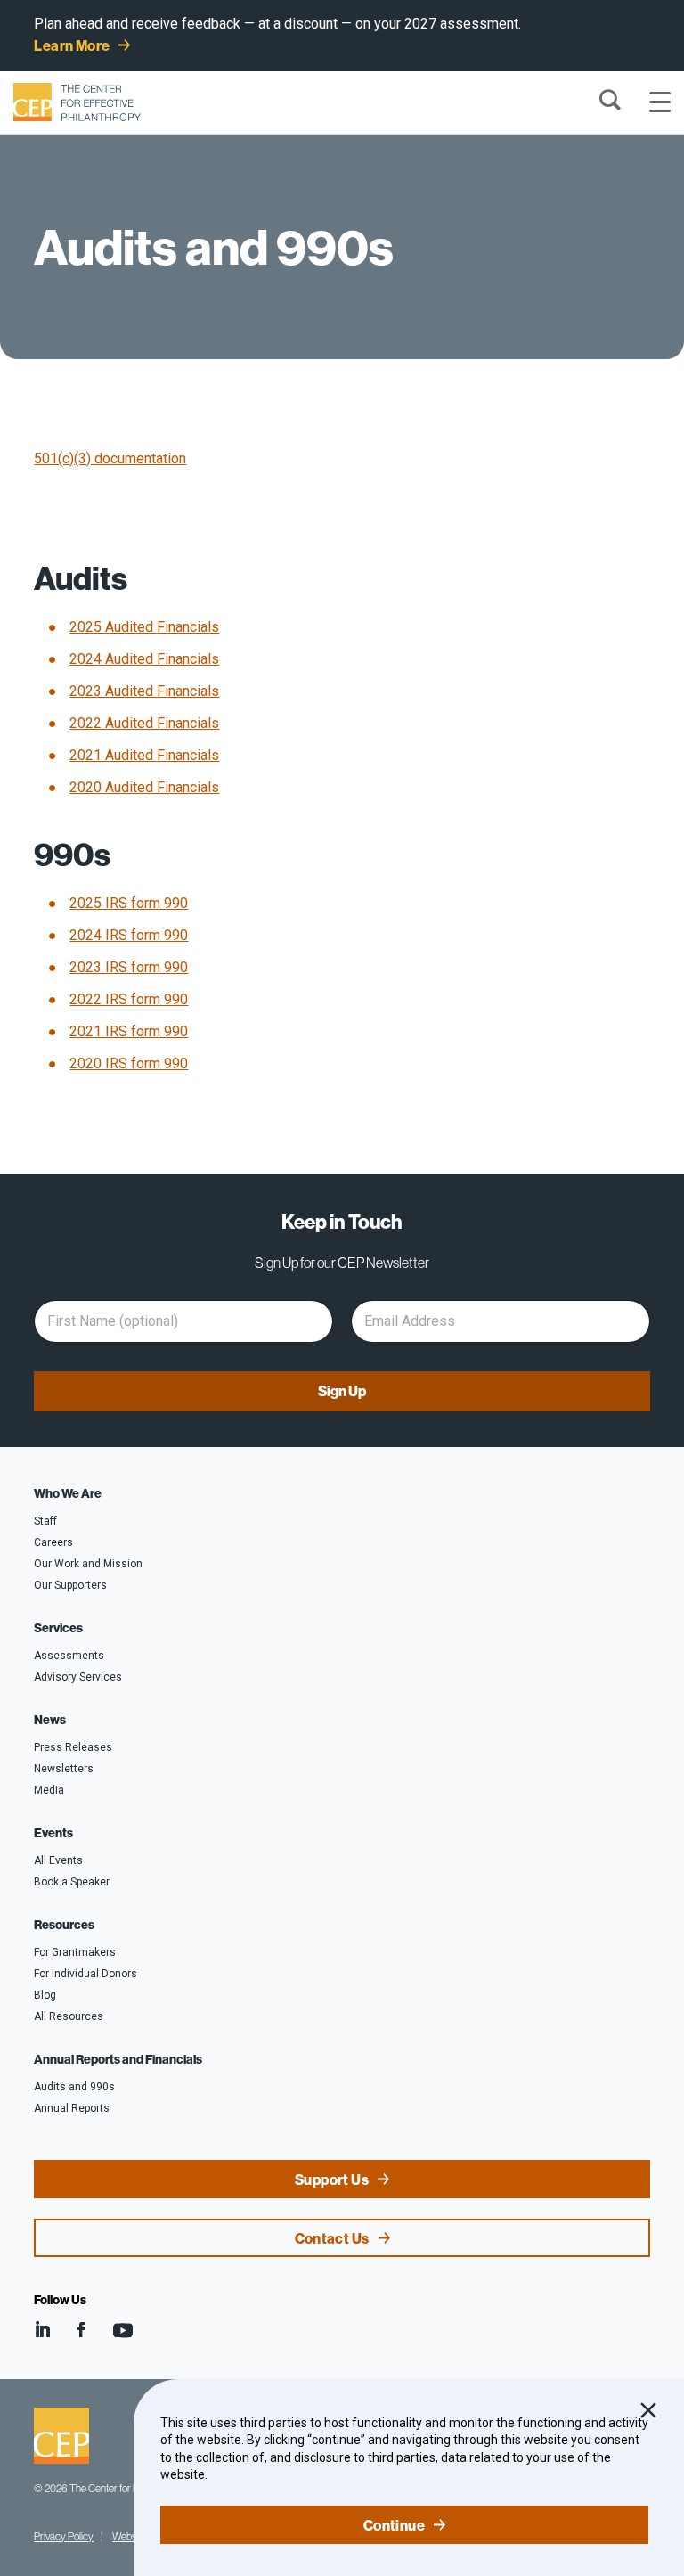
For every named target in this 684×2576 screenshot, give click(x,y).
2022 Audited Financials (144, 723)
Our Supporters (70, 1585)
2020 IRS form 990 (129, 1063)
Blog (45, 1995)
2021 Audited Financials (144, 755)
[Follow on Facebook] (81, 2330)
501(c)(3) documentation (110, 458)
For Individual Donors (85, 1974)
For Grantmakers (75, 1952)
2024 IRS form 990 (129, 935)
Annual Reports (72, 2108)
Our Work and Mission (88, 1564)
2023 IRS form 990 (129, 967)
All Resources (69, 2016)
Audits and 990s (74, 2087)
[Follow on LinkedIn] (42, 2330)
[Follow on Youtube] (123, 2330)
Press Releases (73, 1747)
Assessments (69, 1656)
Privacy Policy (64, 2536)
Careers (53, 1542)
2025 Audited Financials (144, 627)
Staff (45, 1521)
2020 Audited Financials (144, 787)
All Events (58, 1860)
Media (49, 1790)
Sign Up (342, 1391)
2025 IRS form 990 (129, 903)
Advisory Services (78, 1677)
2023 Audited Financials (144, 691)
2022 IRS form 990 (129, 999)
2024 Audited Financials (144, 659)
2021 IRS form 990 (129, 1031)
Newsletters (64, 1769)
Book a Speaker (72, 1882)
